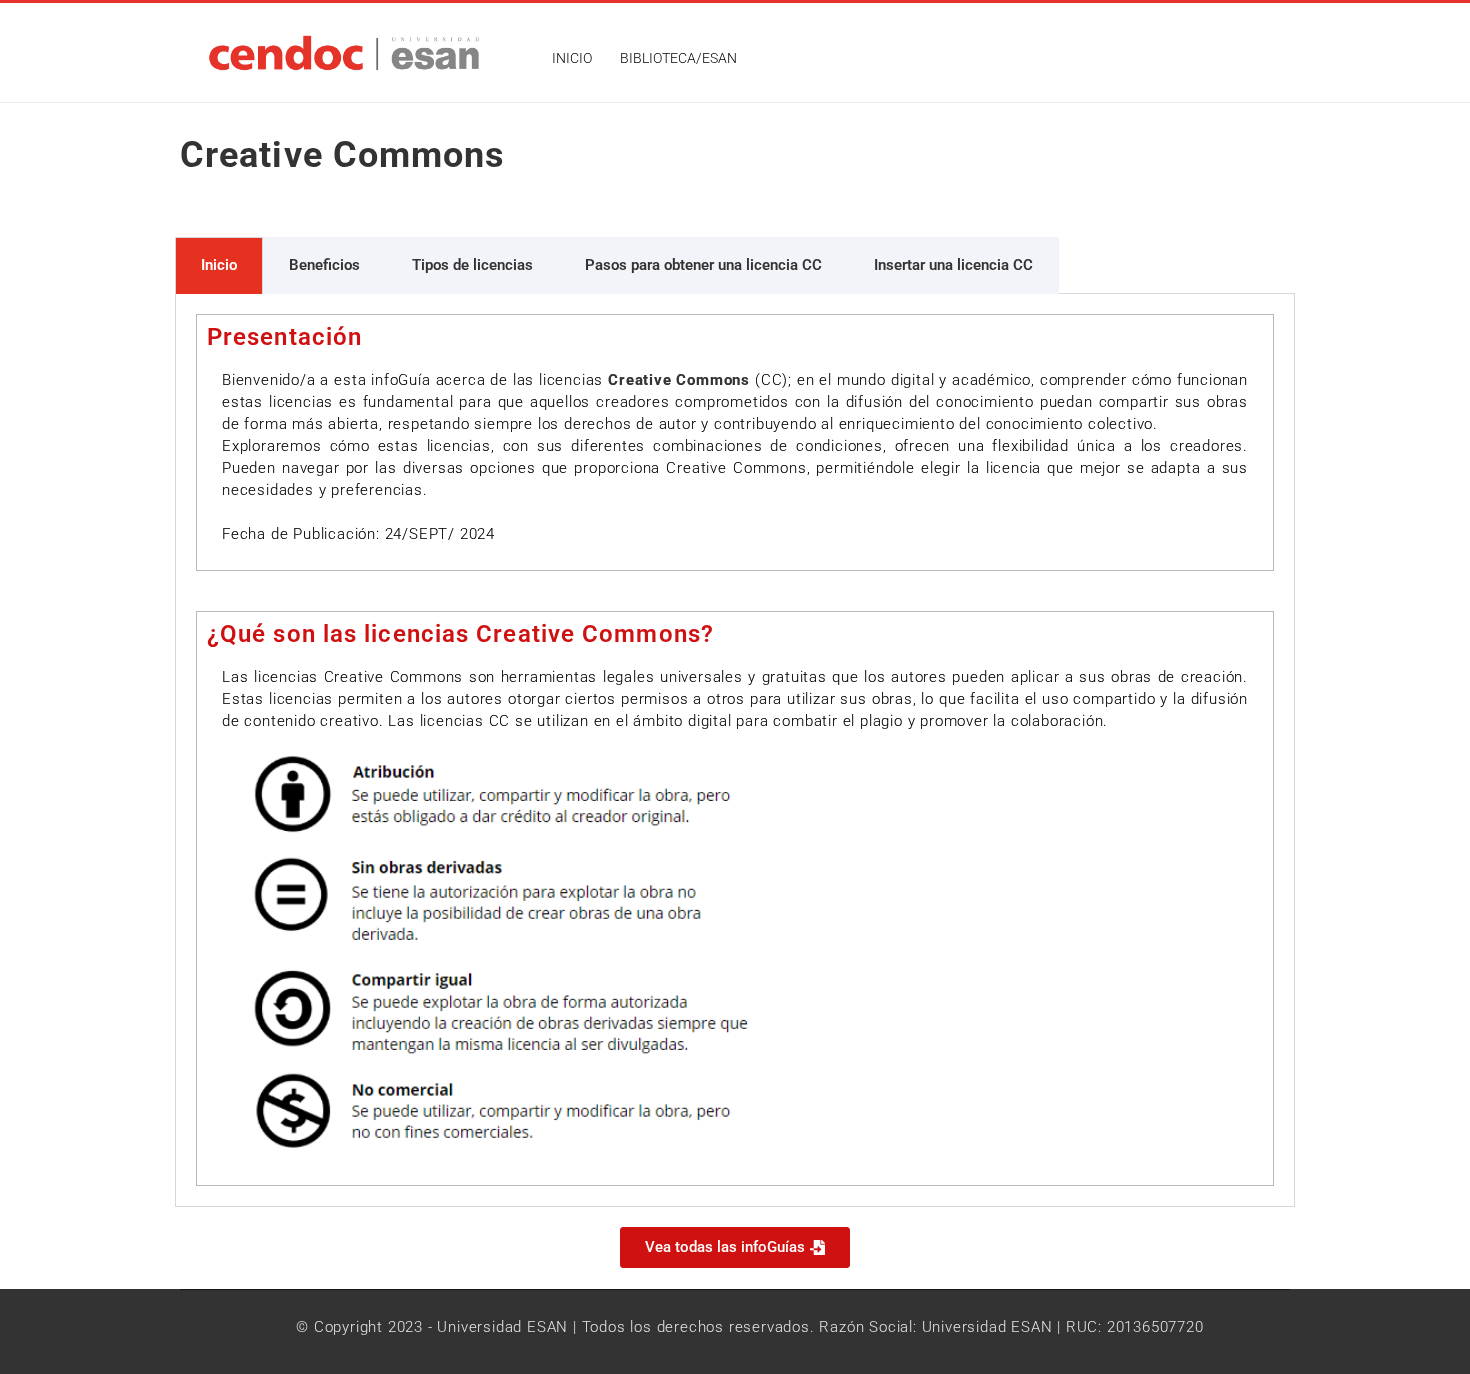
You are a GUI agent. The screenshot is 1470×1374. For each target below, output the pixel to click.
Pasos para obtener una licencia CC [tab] (703, 265)
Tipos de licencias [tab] (472, 265)
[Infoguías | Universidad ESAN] (356, 52)
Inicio (572, 58)
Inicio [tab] (219, 265)
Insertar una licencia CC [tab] (953, 265)
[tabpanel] (735, 750)
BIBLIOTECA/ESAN (678, 58)
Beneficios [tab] (324, 265)
